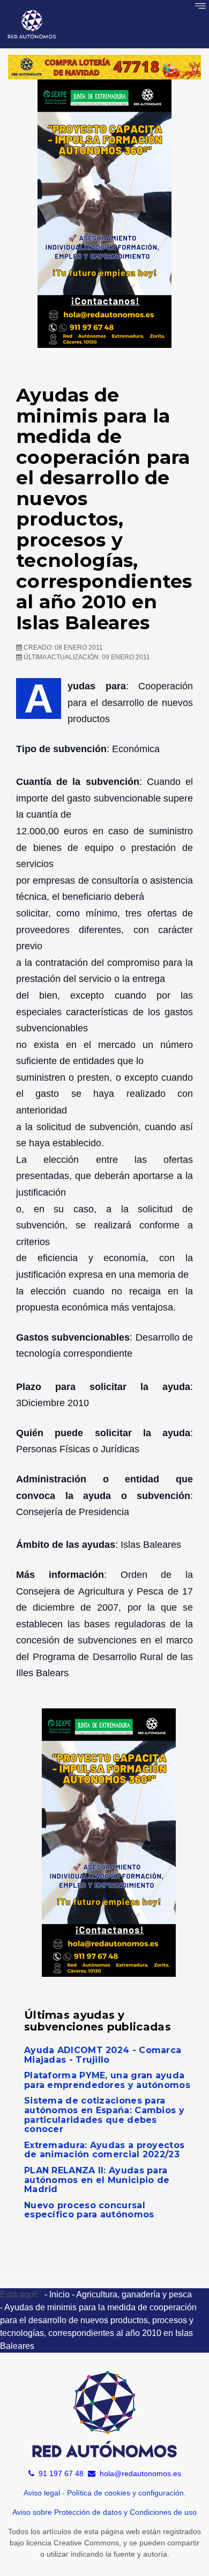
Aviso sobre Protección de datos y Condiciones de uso (104, 2512)
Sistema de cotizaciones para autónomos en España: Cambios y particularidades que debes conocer (104, 2115)
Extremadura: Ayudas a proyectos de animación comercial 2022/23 (104, 2150)
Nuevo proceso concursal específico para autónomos (89, 2210)
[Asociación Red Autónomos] (32, 24)
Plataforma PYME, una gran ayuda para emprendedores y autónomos (107, 2080)
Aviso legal (42, 2493)
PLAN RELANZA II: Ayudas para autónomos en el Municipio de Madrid (97, 2180)
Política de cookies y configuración (125, 2493)
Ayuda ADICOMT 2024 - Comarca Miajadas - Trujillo (103, 2055)
